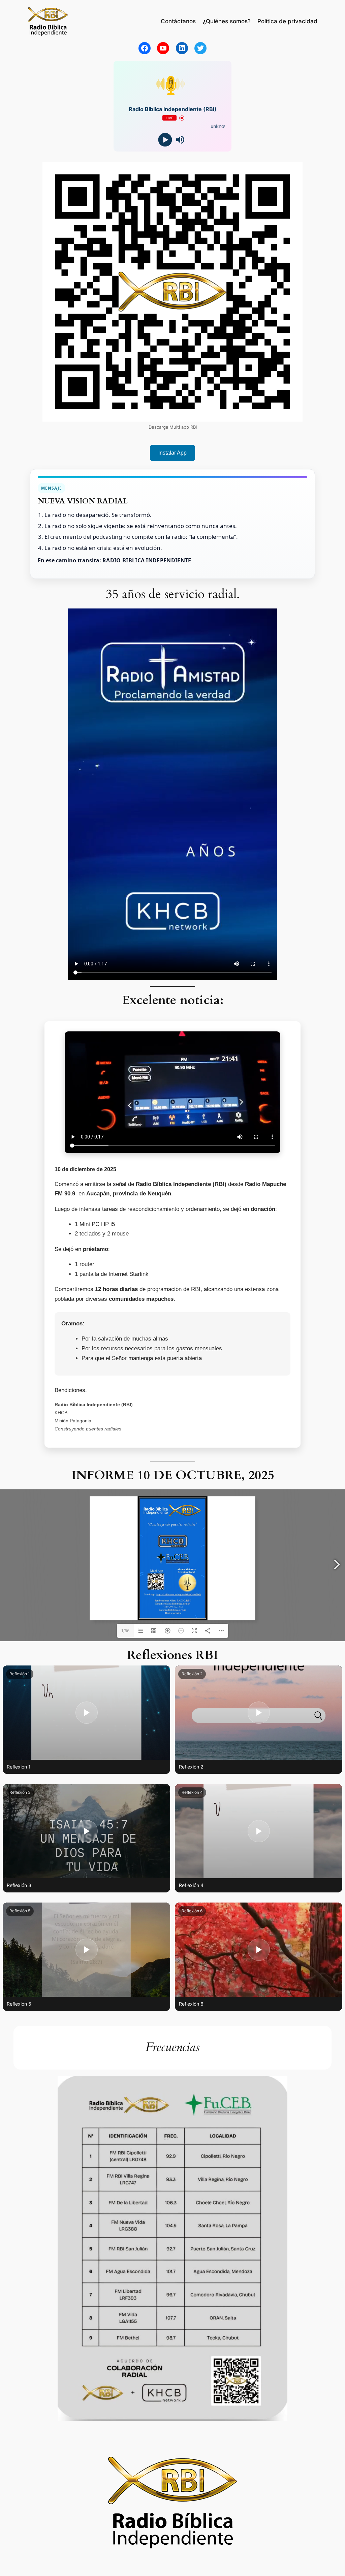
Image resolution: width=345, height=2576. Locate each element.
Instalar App (172, 453)
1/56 (125, 1631)
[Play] (165, 140)
